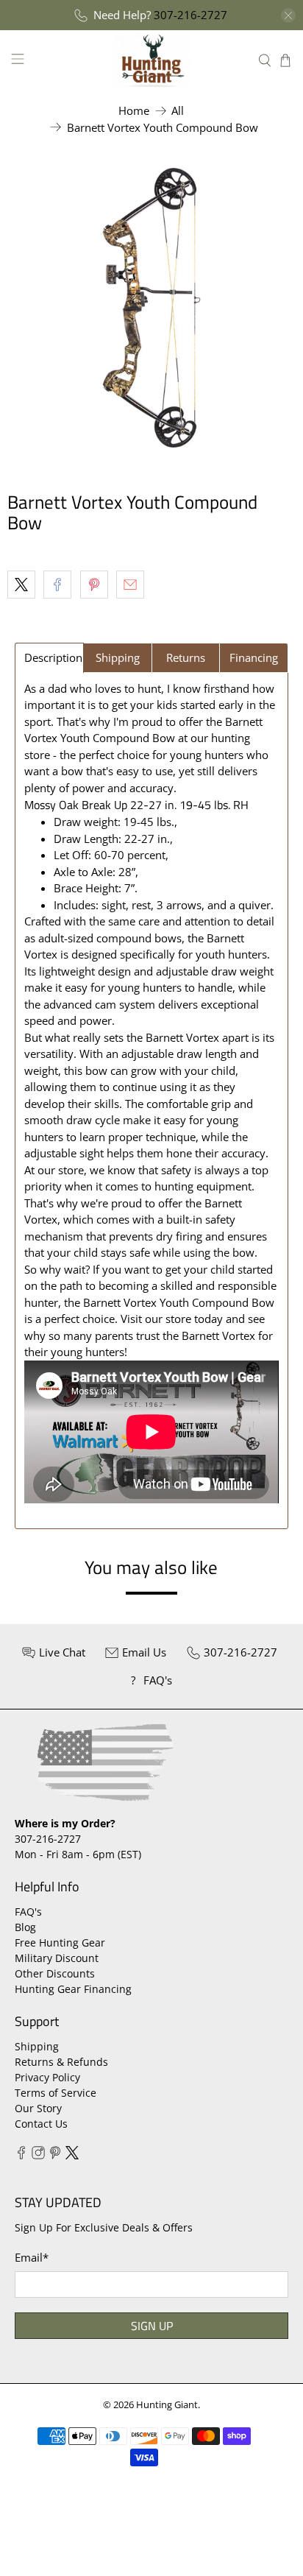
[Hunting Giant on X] (72, 2155)
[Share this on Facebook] (57, 585)
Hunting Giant (167, 2405)
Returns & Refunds (61, 2062)
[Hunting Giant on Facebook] (21, 2155)
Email (32, 2257)
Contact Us (41, 2124)
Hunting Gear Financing (73, 1989)
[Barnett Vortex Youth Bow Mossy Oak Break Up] (151, 308)
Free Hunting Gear (60, 1942)
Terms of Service (56, 2093)
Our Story (38, 2108)
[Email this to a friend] (130, 585)
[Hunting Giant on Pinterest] (55, 2155)
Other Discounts (55, 1973)
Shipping (37, 2046)
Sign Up (152, 2326)
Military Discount (57, 1958)
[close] (288, 15)
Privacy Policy (47, 2077)
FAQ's (28, 1912)
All (178, 111)
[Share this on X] (21, 585)
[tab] (49, 658)
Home (134, 111)
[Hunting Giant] (151, 60)
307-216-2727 (190, 15)
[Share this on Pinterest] (94, 585)
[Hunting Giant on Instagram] (38, 2155)
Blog (25, 1927)
